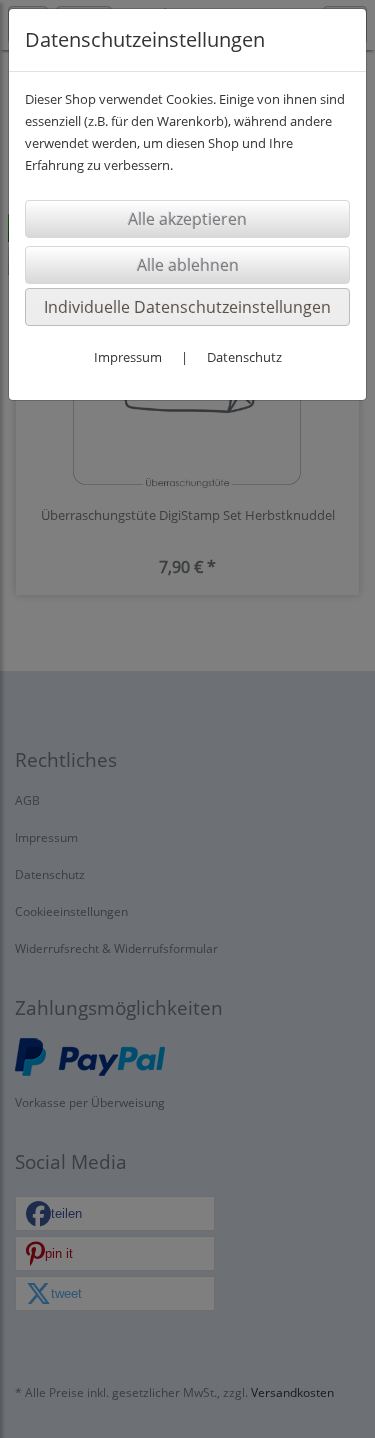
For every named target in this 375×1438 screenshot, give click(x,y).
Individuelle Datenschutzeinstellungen (187, 307)
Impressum (128, 357)
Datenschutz (244, 357)
